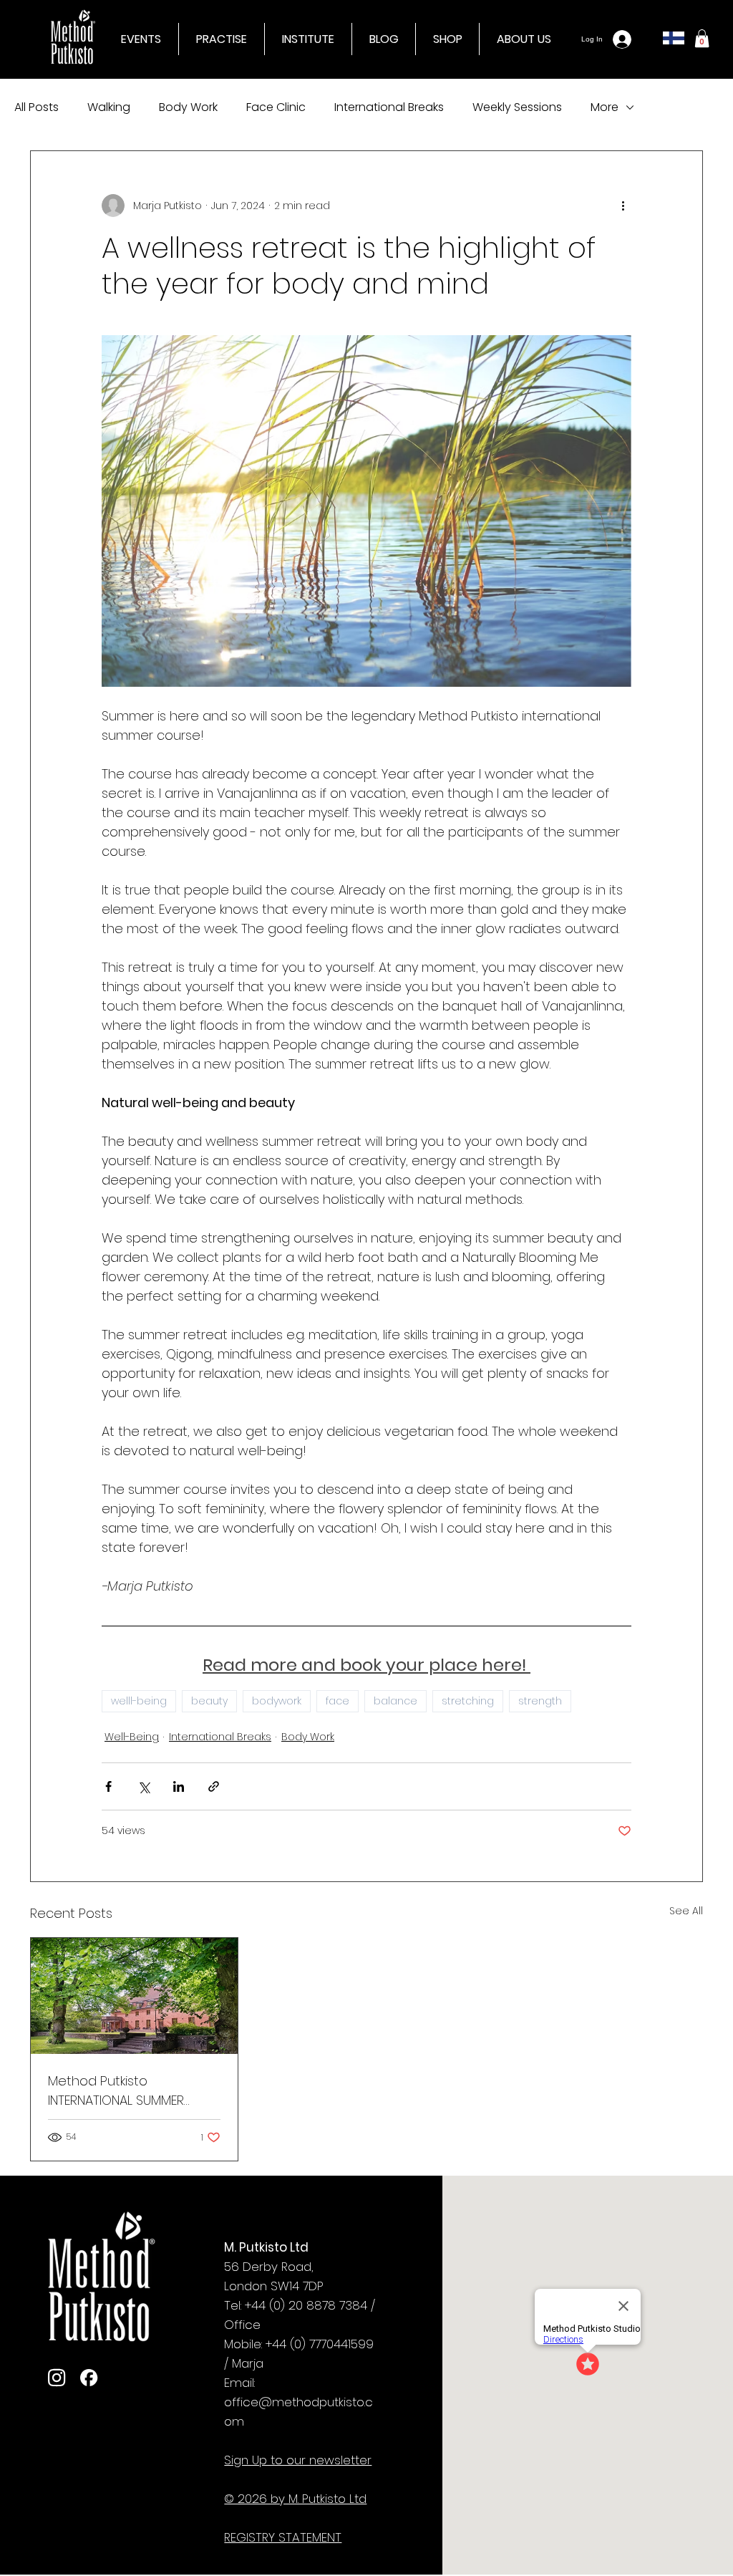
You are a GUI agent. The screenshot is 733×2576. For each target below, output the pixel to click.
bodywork (277, 1701)
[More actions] (623, 206)
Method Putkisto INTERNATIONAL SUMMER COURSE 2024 (116, 2091)
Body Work (188, 107)
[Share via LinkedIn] (179, 1786)
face (338, 1701)
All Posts (37, 107)
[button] (308, 39)
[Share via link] (214, 1786)
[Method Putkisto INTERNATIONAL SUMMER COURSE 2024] (134, 1996)
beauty (209, 1701)
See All (686, 1911)
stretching (468, 1701)
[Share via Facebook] (108, 1786)
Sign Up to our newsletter (298, 2460)
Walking (109, 107)
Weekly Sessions (517, 107)
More (605, 107)
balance (395, 1701)
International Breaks (389, 107)
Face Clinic (276, 107)
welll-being (139, 1701)
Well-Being (132, 1737)
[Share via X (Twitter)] (144, 1786)
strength (540, 1701)
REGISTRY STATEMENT (283, 2537)
